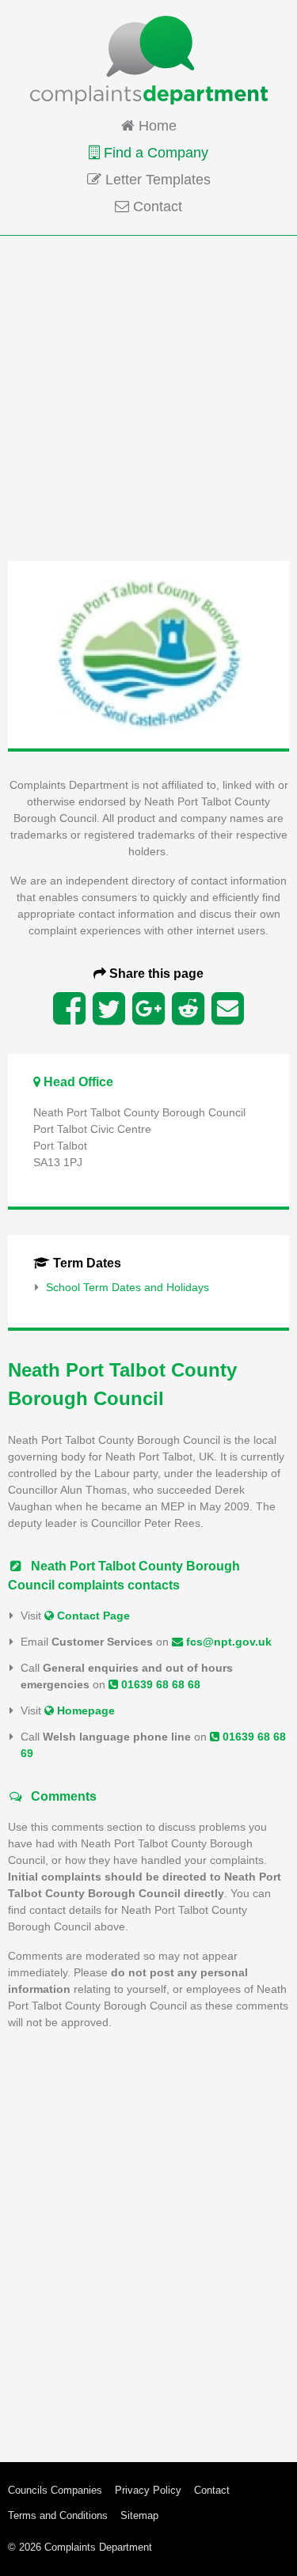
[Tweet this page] (109, 1009)
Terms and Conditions (58, 2515)
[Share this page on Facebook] (69, 1009)
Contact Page (92, 1616)
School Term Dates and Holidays (128, 1287)
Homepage (84, 1710)
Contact (156, 206)
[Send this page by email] (228, 1009)
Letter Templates (156, 180)
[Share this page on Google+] (148, 1009)
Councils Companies (55, 2490)
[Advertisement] (148, 397)
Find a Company (154, 153)
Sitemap (139, 2515)
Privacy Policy (148, 2490)
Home (156, 126)
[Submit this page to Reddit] (188, 1009)
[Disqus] (148, 2241)
